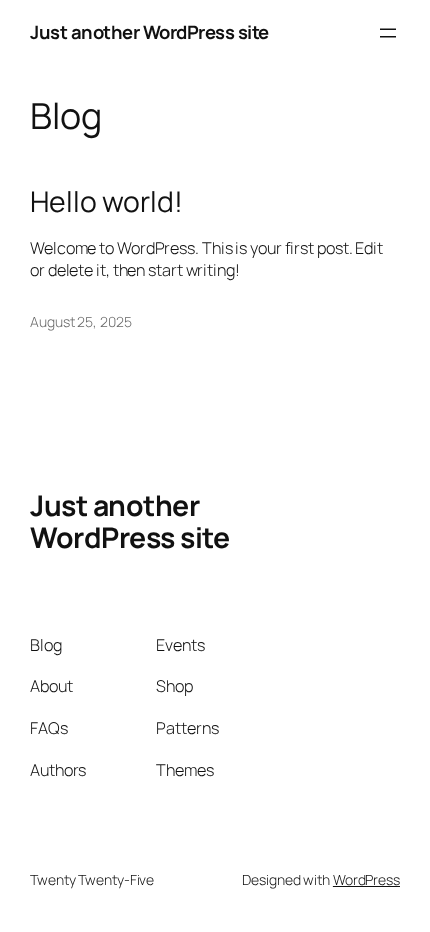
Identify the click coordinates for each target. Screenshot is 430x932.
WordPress (366, 879)
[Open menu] (388, 33)
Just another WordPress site (149, 32)
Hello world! (106, 202)
